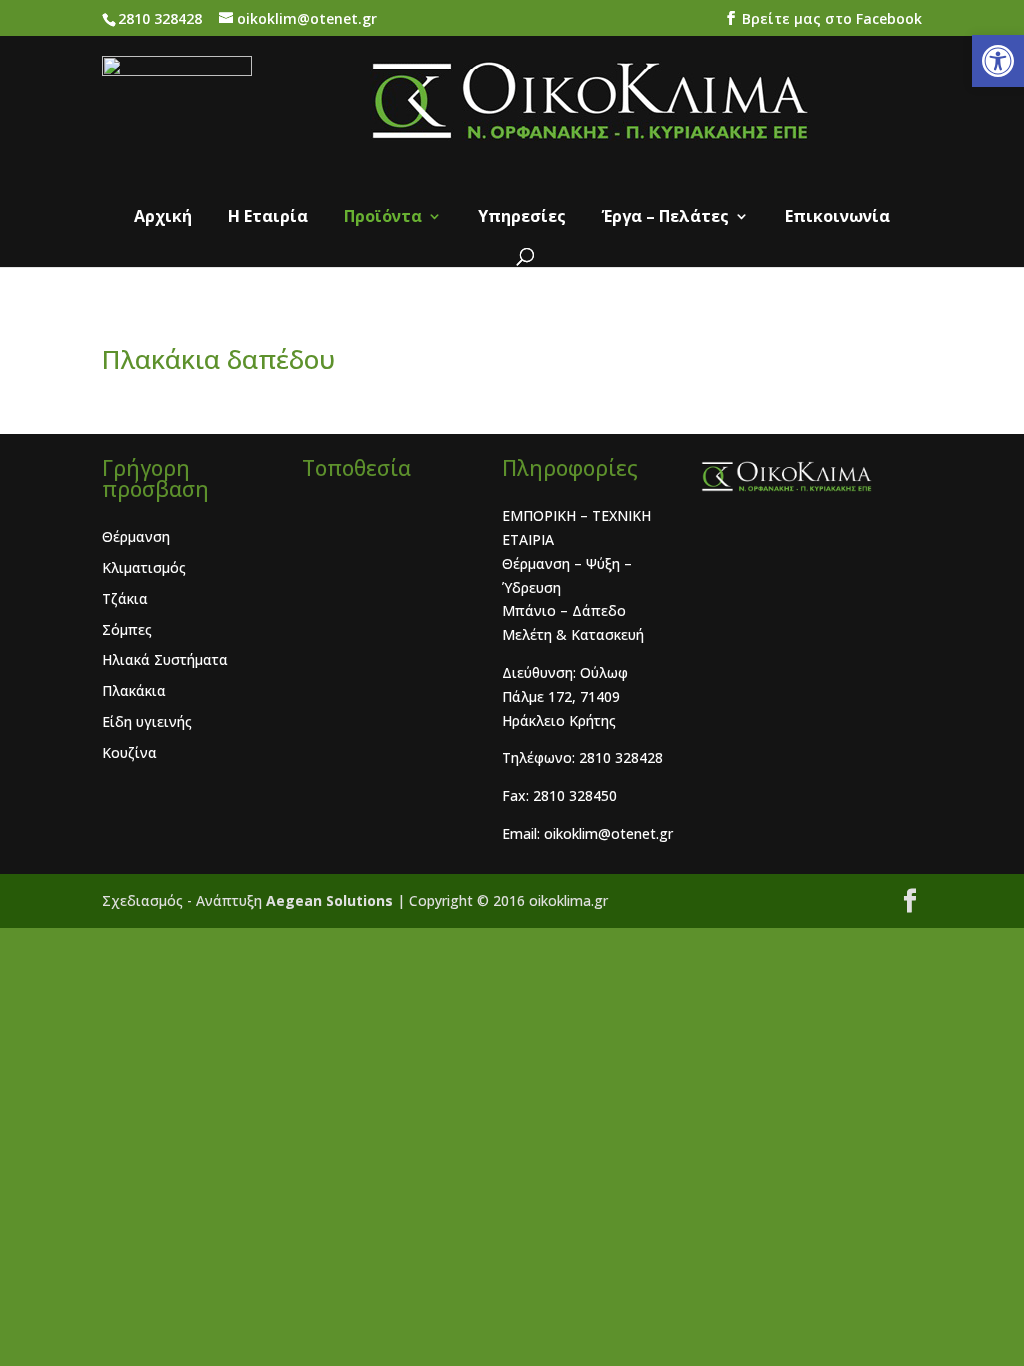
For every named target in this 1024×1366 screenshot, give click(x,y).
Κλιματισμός (144, 567)
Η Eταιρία (268, 218)
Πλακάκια (134, 690)
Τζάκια (125, 598)
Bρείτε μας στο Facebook (832, 18)
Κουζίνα (129, 752)
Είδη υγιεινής (147, 721)
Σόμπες (127, 629)
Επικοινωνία (837, 218)
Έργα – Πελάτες (665, 218)
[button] (998, 61)
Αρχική (163, 218)
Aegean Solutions (331, 900)
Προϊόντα (383, 218)
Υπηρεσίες (522, 218)
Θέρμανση (136, 536)
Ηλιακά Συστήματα (165, 659)
